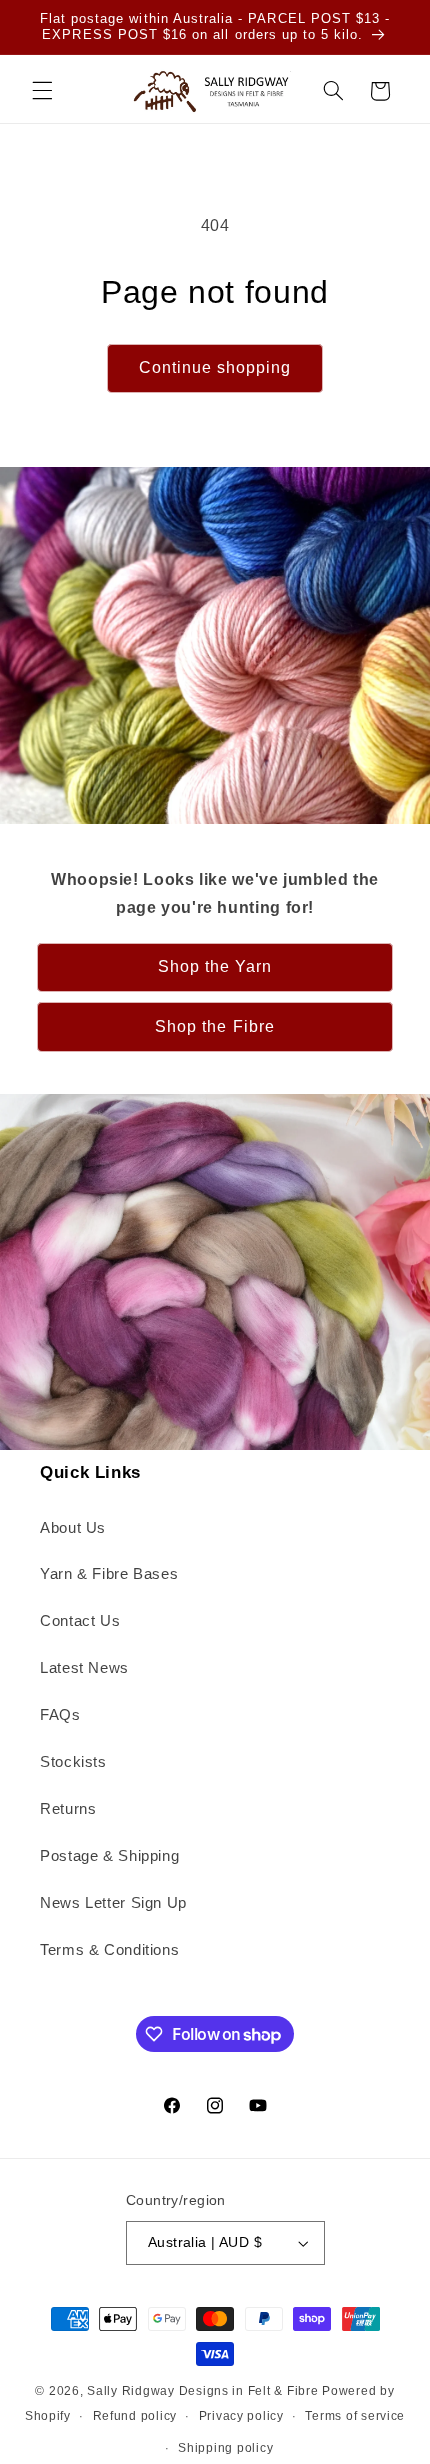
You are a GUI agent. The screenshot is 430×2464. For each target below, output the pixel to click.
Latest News (84, 1668)
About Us (73, 1528)
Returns (68, 1809)
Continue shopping (215, 367)
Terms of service (355, 2416)
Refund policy (135, 2416)
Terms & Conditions (109, 1950)
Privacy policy (241, 2416)
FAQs (60, 1715)
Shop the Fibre (215, 1025)
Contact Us (80, 1621)
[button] (42, 91)
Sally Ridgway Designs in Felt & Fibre (202, 2391)
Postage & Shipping (109, 1856)
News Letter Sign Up (113, 1903)
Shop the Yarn (215, 966)
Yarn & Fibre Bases (109, 1574)
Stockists (73, 1762)
